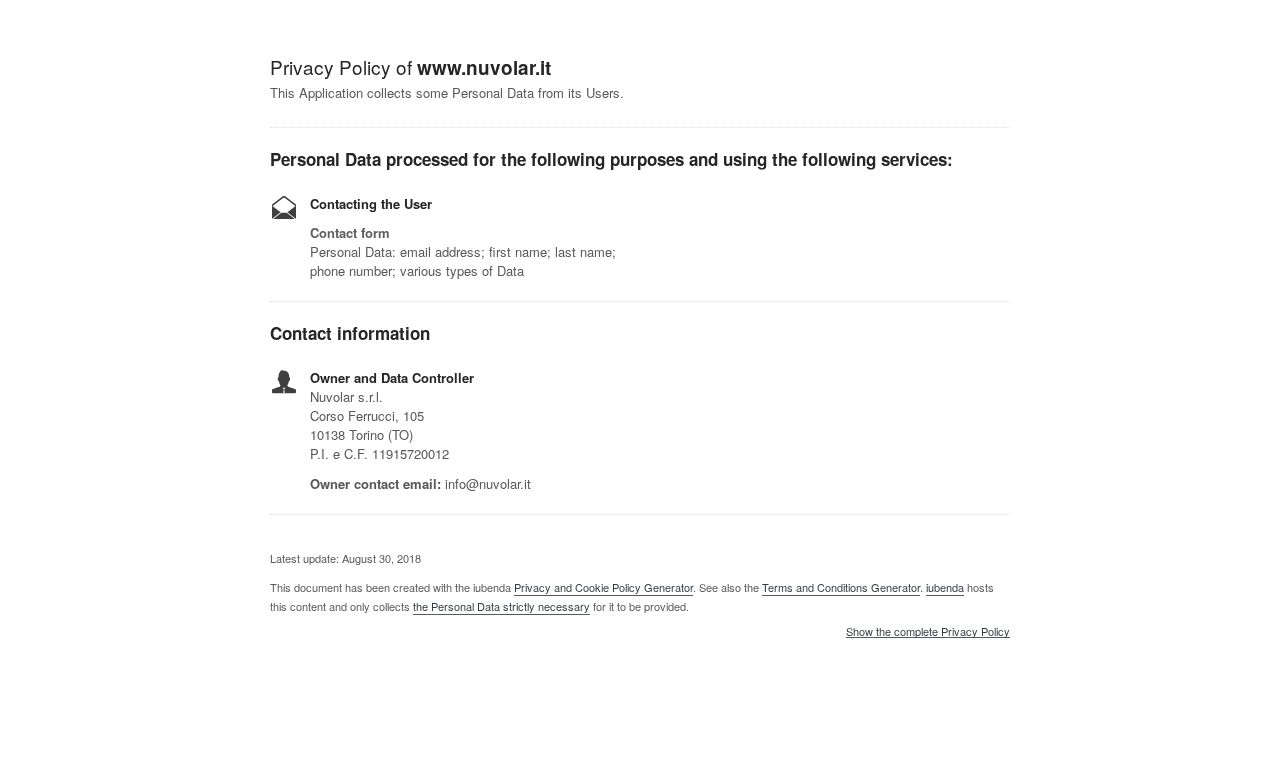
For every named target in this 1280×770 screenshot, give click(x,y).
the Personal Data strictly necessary (501, 606)
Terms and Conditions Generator (841, 587)
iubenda (945, 587)
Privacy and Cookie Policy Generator (603, 587)
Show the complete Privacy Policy (928, 632)
